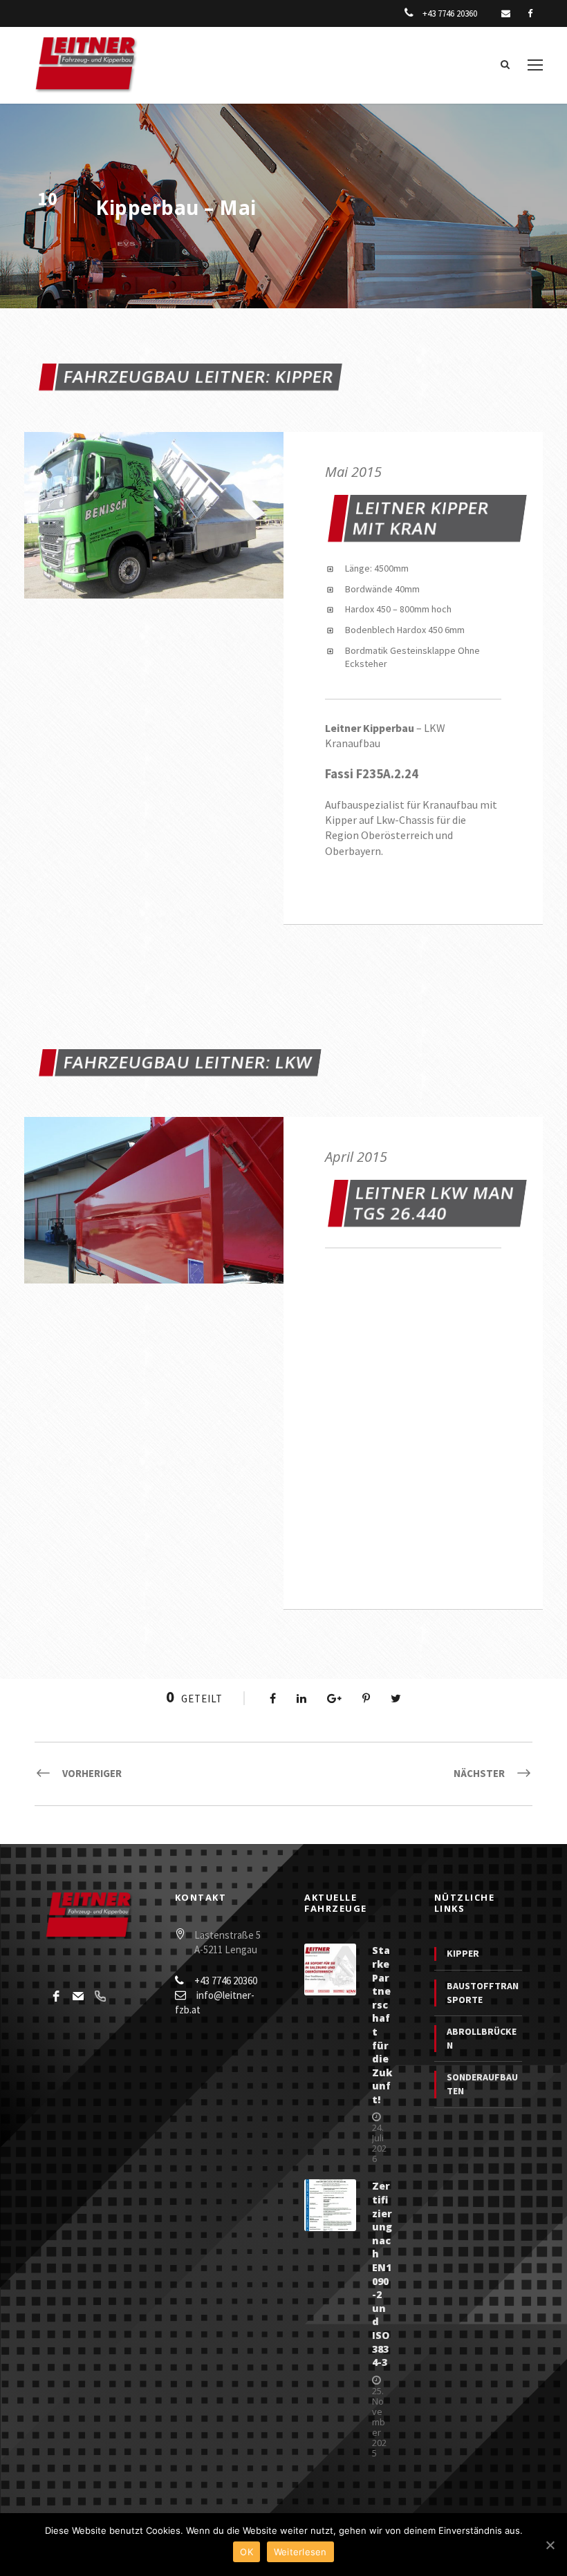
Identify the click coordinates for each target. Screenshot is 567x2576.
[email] (506, 13)
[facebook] (530, 13)
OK (247, 2552)
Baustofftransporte (483, 1993)
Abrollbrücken (482, 2038)
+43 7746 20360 (450, 13)
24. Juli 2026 (379, 2143)
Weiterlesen (300, 2552)
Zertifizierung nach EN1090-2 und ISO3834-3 (382, 2274)
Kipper (463, 1953)
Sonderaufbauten (482, 2084)
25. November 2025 (379, 2422)
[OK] (550, 2545)
